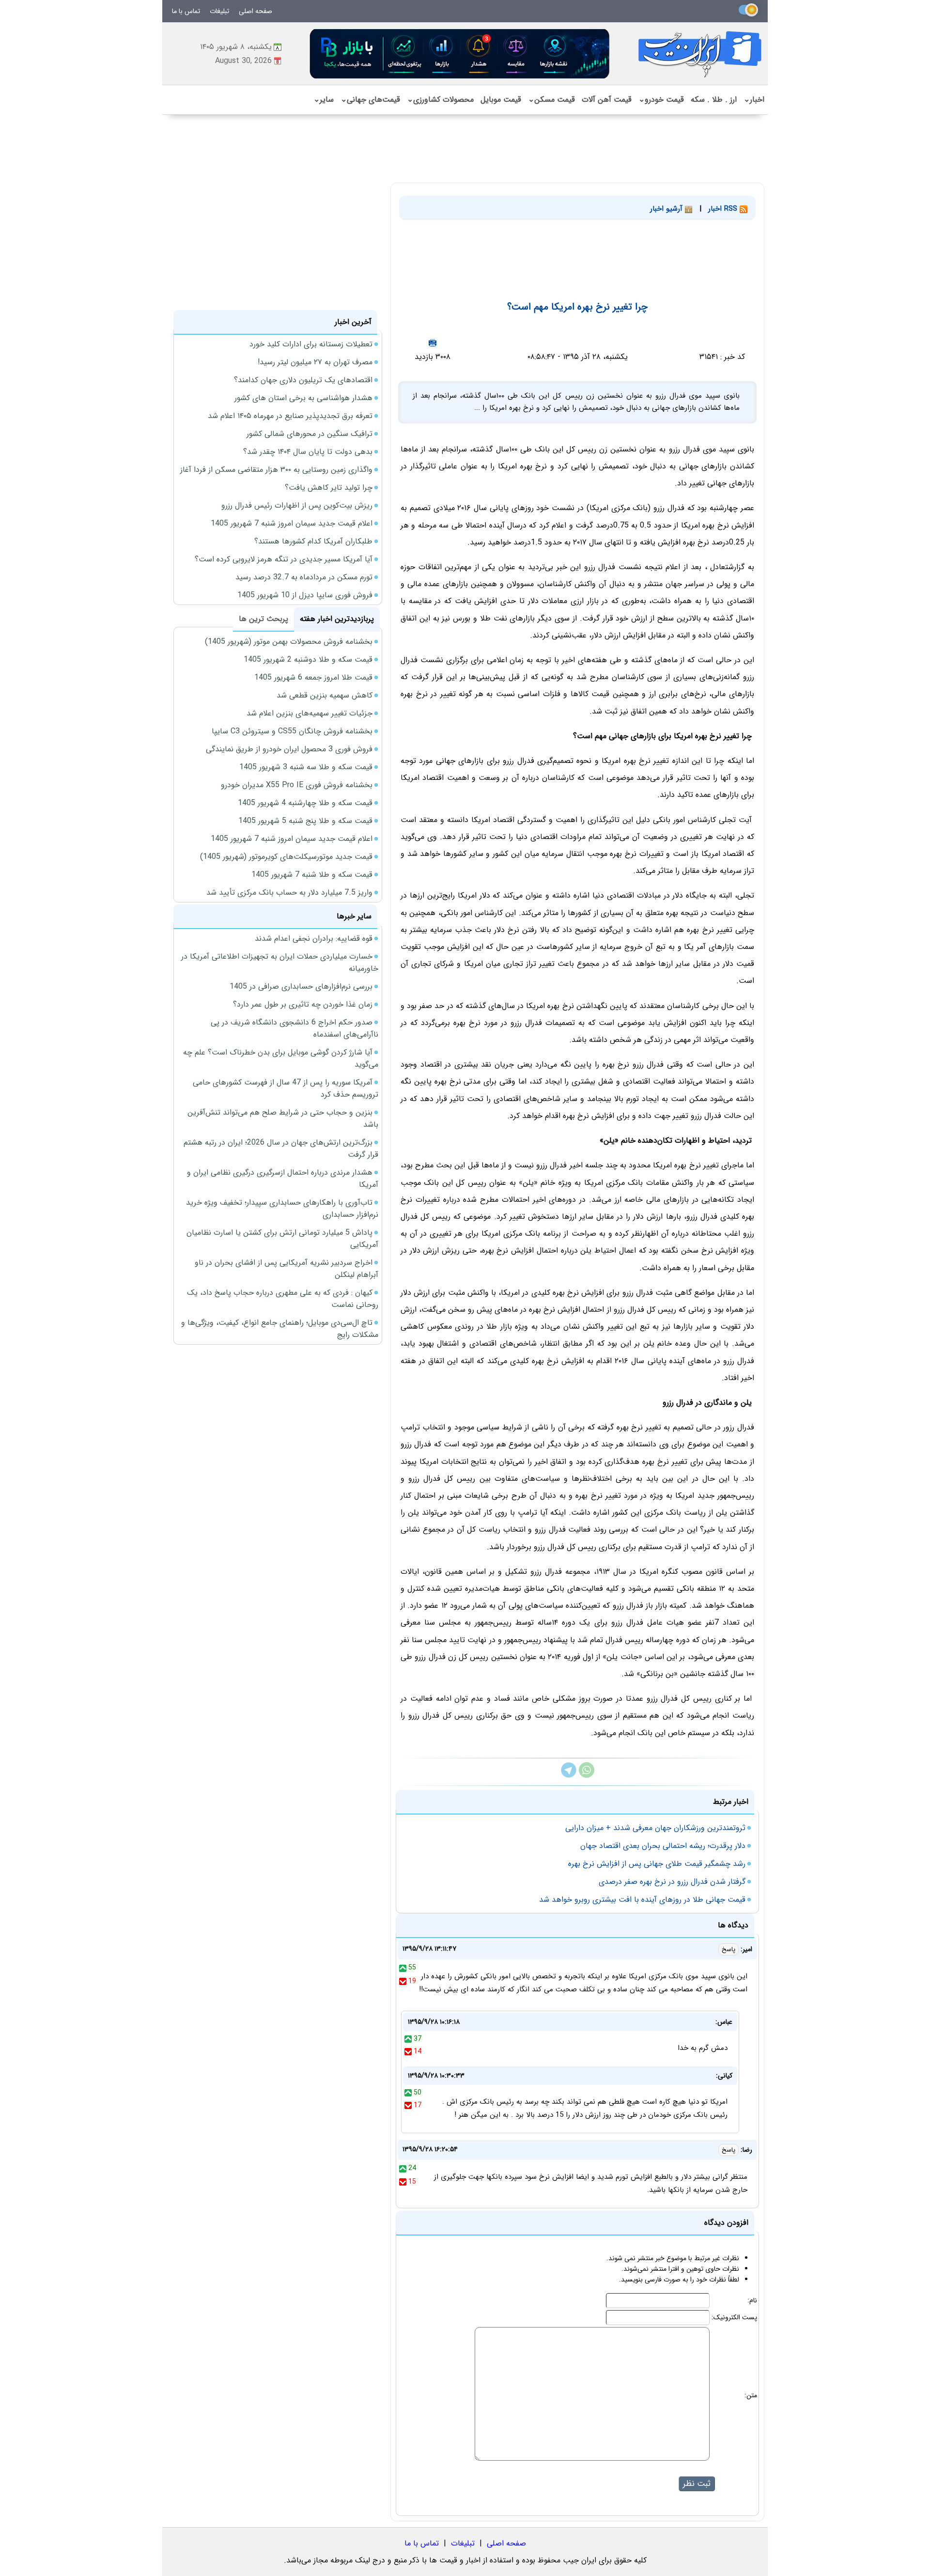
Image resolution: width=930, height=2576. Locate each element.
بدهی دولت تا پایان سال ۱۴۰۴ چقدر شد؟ (308, 452)
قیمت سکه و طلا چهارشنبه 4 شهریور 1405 (305, 803)
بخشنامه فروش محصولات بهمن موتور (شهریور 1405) (289, 642)
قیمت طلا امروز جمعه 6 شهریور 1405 (313, 677)
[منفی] (403, 1981)
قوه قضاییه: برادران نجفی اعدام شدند (314, 939)
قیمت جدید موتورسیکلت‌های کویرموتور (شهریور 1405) (286, 857)
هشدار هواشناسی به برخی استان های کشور (303, 398)
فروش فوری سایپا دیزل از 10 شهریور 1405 (305, 595)
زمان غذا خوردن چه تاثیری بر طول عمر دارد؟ (303, 1004)
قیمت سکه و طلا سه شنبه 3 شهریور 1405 (306, 767)
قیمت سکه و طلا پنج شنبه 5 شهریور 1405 (305, 821)
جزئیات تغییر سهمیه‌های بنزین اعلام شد (310, 713)
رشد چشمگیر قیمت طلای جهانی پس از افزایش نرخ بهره (657, 1864)
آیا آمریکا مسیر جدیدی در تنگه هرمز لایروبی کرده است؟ (284, 559)
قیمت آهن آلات (607, 100)
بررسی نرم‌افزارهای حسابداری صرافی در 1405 (301, 986)
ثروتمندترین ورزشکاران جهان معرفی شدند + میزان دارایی (655, 1828)
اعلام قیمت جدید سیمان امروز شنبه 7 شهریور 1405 (292, 523)
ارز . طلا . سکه (714, 100)
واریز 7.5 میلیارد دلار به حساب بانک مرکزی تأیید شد (289, 892)
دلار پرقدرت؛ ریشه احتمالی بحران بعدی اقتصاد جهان (663, 1846)
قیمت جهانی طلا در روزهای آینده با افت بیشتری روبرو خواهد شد (642, 1900)
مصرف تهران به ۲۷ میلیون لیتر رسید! (315, 362)
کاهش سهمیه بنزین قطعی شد (325, 695)
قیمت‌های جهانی (370, 100)
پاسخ (728, 1949)
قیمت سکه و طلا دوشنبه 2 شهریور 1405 (308, 660)
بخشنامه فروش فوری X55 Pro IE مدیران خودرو (297, 785)
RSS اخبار (724, 209)
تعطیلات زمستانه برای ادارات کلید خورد (311, 344)
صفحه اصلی (256, 11)
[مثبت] (403, 1968)
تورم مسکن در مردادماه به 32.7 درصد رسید (304, 577)
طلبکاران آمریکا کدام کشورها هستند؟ (313, 541)
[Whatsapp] (587, 1776)
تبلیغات (219, 11)
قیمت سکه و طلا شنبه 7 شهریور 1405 (312, 875)
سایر (324, 100)
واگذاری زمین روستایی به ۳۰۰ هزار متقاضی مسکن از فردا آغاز (276, 470)
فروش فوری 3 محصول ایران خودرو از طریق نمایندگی (289, 749)
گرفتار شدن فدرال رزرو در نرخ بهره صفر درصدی (672, 1882)
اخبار (754, 100)
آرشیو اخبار (667, 209)
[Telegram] (569, 1776)
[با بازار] (460, 54)
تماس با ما (186, 11)
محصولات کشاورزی (440, 100)
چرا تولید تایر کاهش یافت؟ (329, 488)
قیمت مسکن (551, 100)
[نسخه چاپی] (433, 343)
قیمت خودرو (661, 100)
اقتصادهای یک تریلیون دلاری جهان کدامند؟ (303, 380)
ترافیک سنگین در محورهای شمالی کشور (310, 434)
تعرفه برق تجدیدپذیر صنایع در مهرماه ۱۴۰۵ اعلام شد (290, 416)
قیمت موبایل (501, 100)
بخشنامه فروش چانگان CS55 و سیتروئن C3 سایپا (292, 731)
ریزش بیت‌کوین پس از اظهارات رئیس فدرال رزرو (297, 505)
